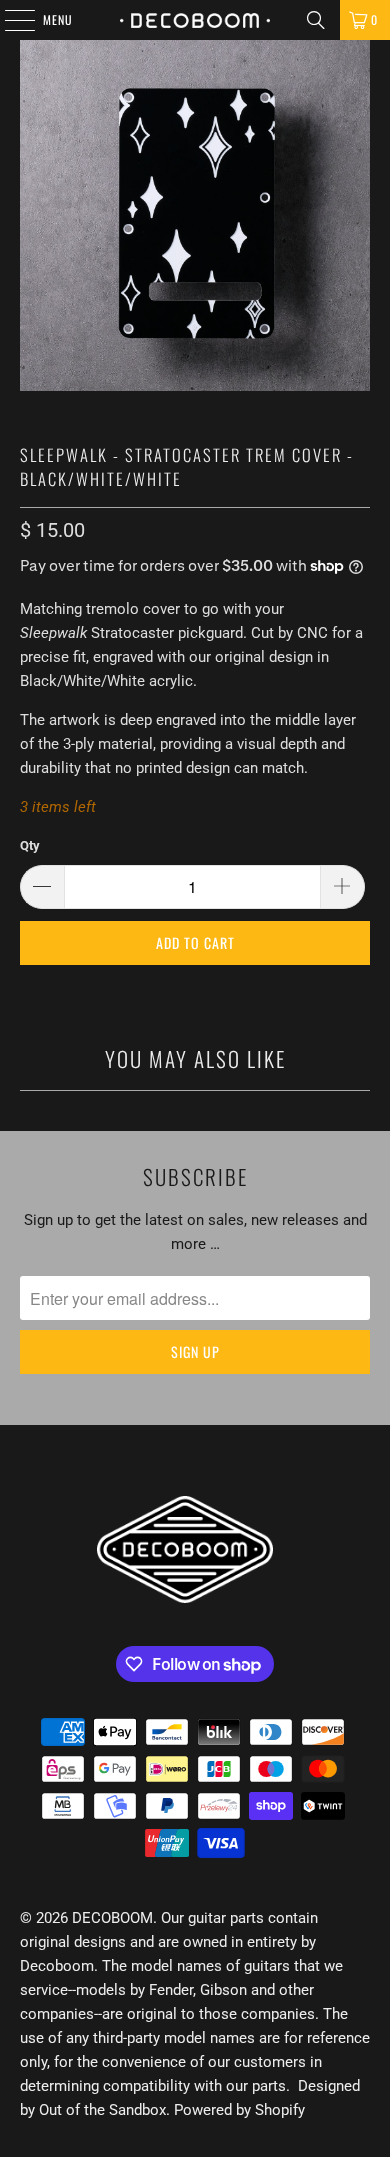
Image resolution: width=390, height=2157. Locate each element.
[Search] (316, 20)
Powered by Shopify (239, 2110)
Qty (30, 845)
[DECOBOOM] (195, 20)
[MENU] (9, 20)
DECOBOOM (112, 1918)
